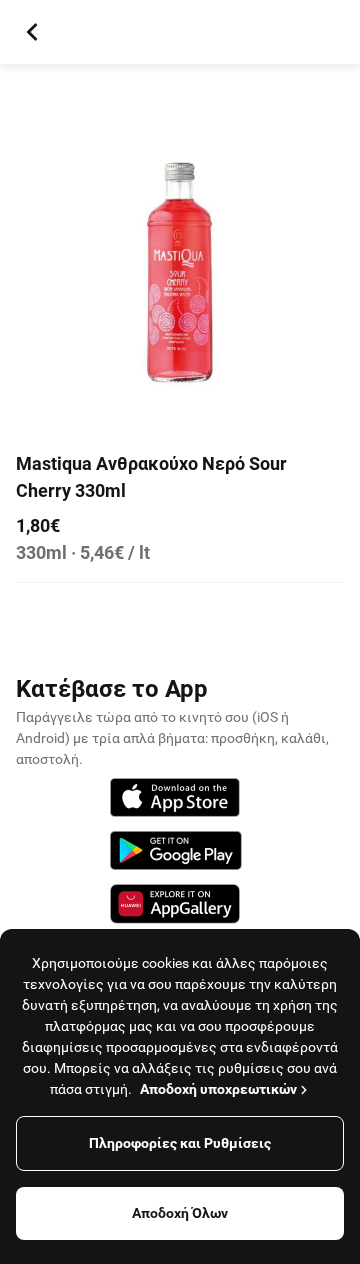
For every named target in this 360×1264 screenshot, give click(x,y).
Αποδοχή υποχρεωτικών (218, 1089)
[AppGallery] (175, 907)
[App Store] (175, 800)
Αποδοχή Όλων (180, 1213)
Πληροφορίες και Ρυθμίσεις (180, 1143)
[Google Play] (176, 853)
